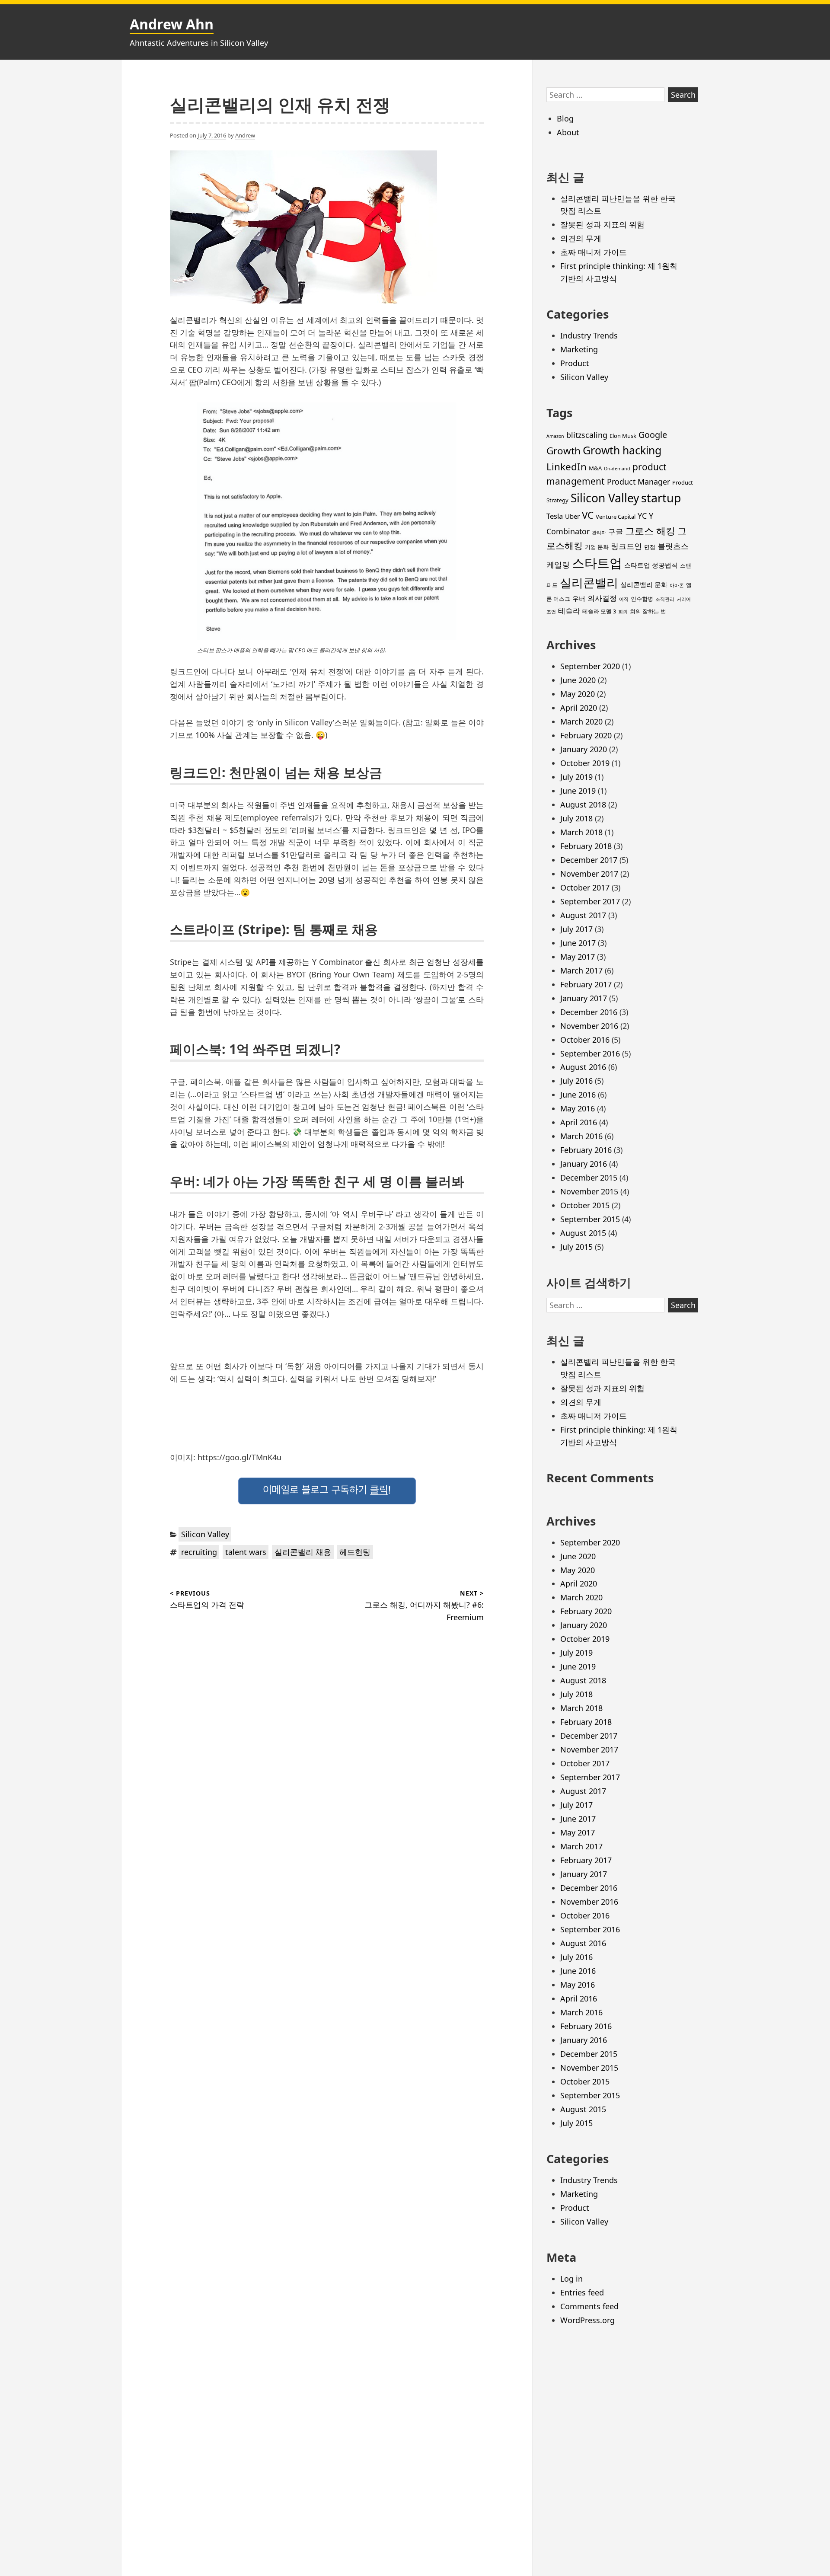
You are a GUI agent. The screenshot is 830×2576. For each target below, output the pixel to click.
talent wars (246, 1552)
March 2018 (581, 832)
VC (588, 515)
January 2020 (584, 749)
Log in (571, 2279)
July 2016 (576, 1081)
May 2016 (578, 1108)
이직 (624, 599)
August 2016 (583, 1067)
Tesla (555, 516)
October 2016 (585, 1040)
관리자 (599, 533)
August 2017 (583, 915)
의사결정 (602, 598)
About (568, 132)
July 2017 (576, 929)
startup (661, 498)
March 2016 (581, 1136)
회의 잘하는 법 (648, 611)
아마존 (677, 585)
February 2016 (586, 1150)
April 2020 (579, 708)
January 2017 (584, 998)
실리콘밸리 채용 (303, 1552)
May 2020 (578, 694)
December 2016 (589, 1012)
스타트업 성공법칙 (651, 565)
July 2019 (576, 777)
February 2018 (586, 846)
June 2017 (578, 943)
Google (653, 435)
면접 (650, 547)
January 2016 (584, 1164)
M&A (595, 468)
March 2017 (581, 970)
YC (642, 516)
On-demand (617, 469)
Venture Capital (616, 517)
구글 (616, 531)
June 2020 (578, 680)
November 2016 (589, 1026)
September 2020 (590, 666)
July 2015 (576, 1247)
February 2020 (586, 735)
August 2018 (583, 804)
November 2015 (589, 1191)
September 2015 (590, 1219)
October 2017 (585, 887)
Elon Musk (623, 436)
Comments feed (589, 2306)
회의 (623, 612)
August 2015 (583, 1233)
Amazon (555, 436)
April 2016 (579, 1122)
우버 (579, 598)
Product (575, 363)
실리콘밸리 (589, 583)
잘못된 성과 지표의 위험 (602, 224)
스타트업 (597, 563)
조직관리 (665, 599)
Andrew (245, 135)
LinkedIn (567, 467)
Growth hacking (622, 450)
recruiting (199, 1552)
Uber (572, 516)
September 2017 (590, 901)
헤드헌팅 (355, 1552)
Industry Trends (589, 335)
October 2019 (585, 763)
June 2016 (578, 1095)
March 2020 (581, 721)
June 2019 (578, 791)
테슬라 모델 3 (599, 611)
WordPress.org (587, 2320)
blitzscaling (587, 435)
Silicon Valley (205, 1534)
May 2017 (578, 957)
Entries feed (582, 2292)
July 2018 (576, 818)
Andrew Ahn (172, 24)
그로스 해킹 (650, 531)
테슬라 (569, 611)
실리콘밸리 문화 (644, 584)
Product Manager (638, 482)
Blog (565, 118)
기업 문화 (597, 547)
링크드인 (626, 546)
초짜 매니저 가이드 (594, 252)
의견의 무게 (581, 238)
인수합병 (642, 599)
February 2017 (586, 984)
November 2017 (589, 874)
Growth (563, 451)
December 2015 (589, 1178)
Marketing (579, 349)
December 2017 (589, 860)
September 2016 (590, 1053)
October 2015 (585, 1205)
